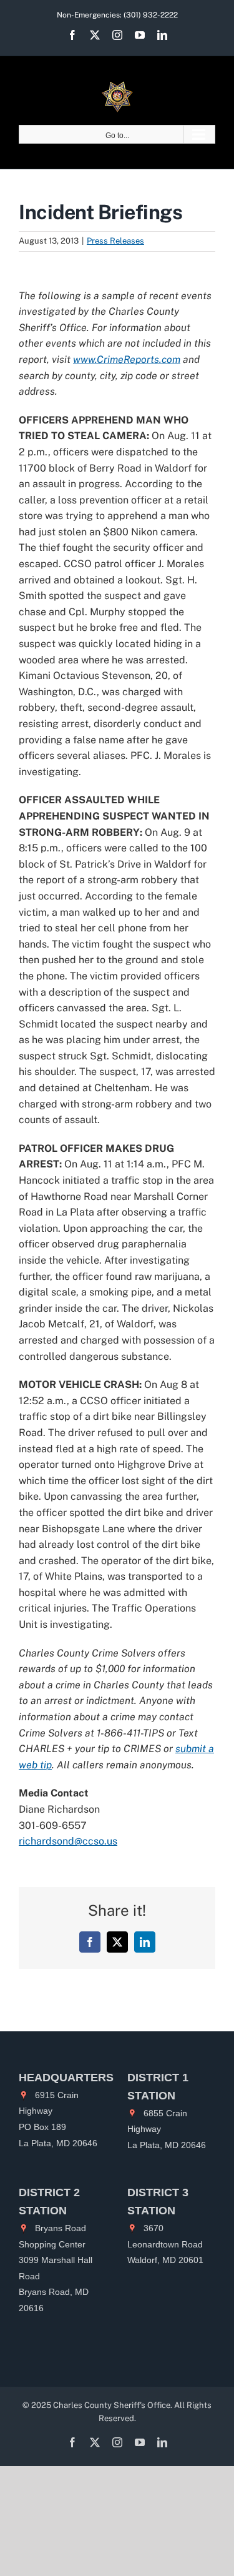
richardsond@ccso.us (68, 1841)
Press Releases (115, 241)
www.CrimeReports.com (127, 359)
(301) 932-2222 (151, 15)
